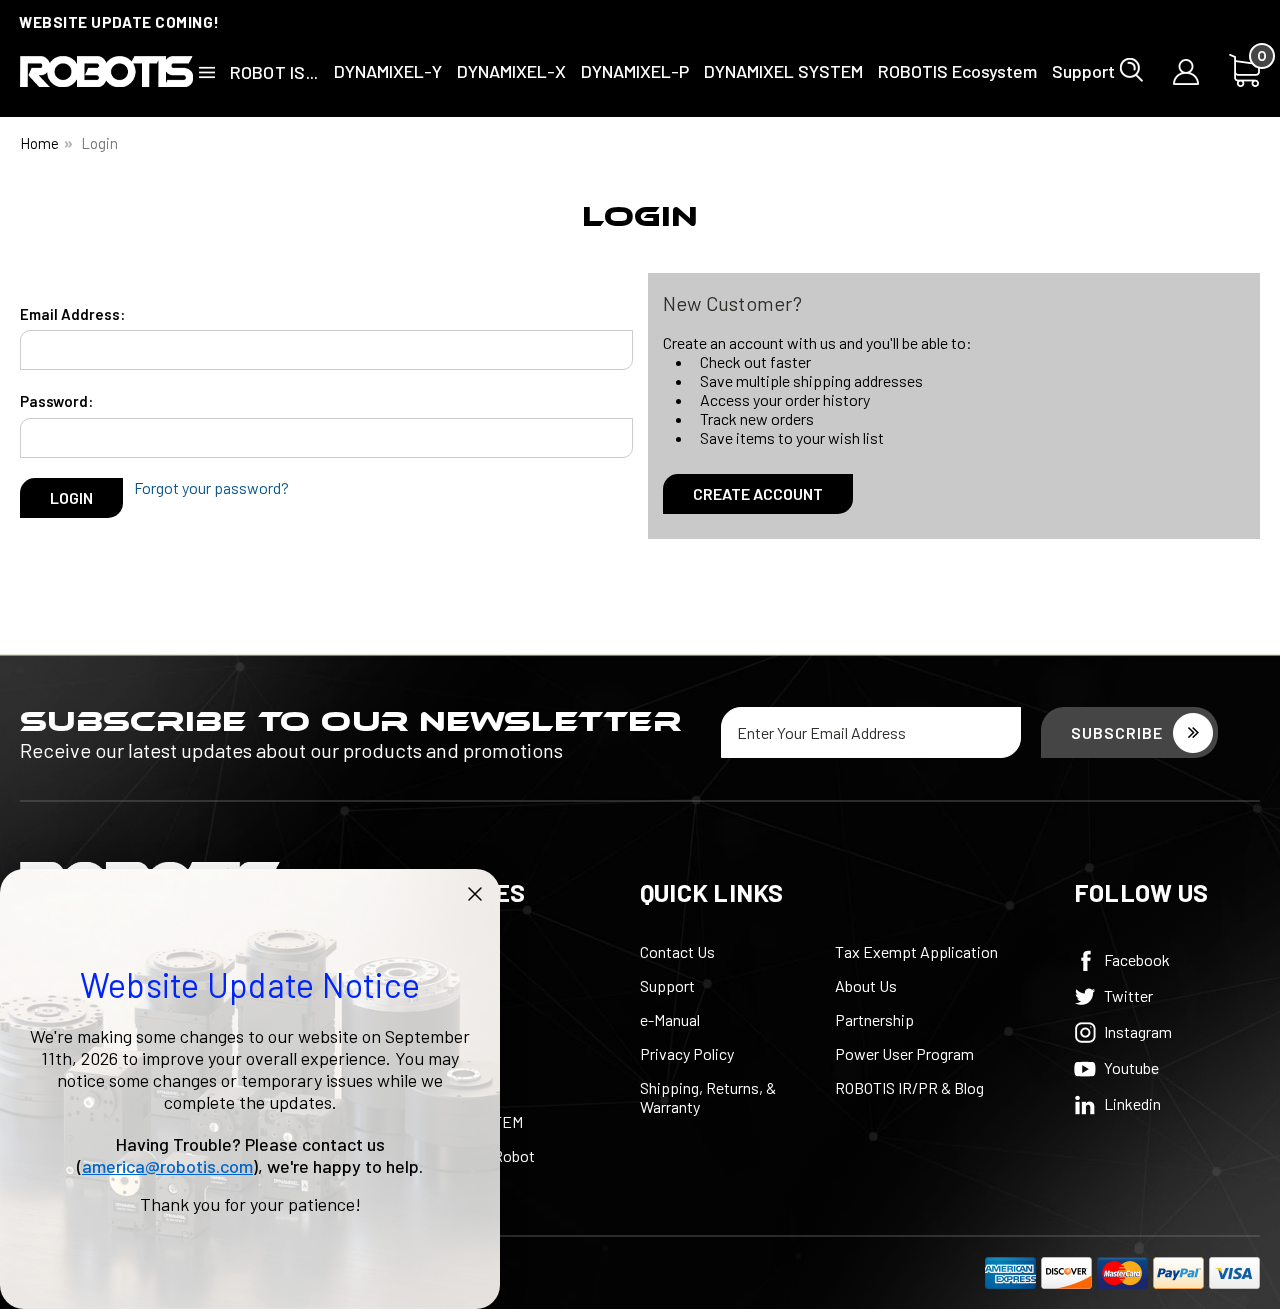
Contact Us (677, 951)
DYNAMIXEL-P (635, 71)
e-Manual (670, 1019)
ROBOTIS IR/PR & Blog (909, 1087)
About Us (866, 985)
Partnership (874, 1019)
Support (1083, 71)
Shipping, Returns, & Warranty (708, 1097)
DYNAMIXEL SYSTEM (783, 71)
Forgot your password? (211, 487)
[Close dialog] (475, 894)
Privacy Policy (687, 1053)
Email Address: (72, 314)
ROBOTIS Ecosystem (957, 71)
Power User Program (904, 1053)
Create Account (758, 493)
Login (99, 143)
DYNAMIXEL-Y (388, 71)
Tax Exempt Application (916, 951)
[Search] (1131, 70)
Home (39, 143)
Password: (56, 401)
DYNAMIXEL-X (511, 71)
